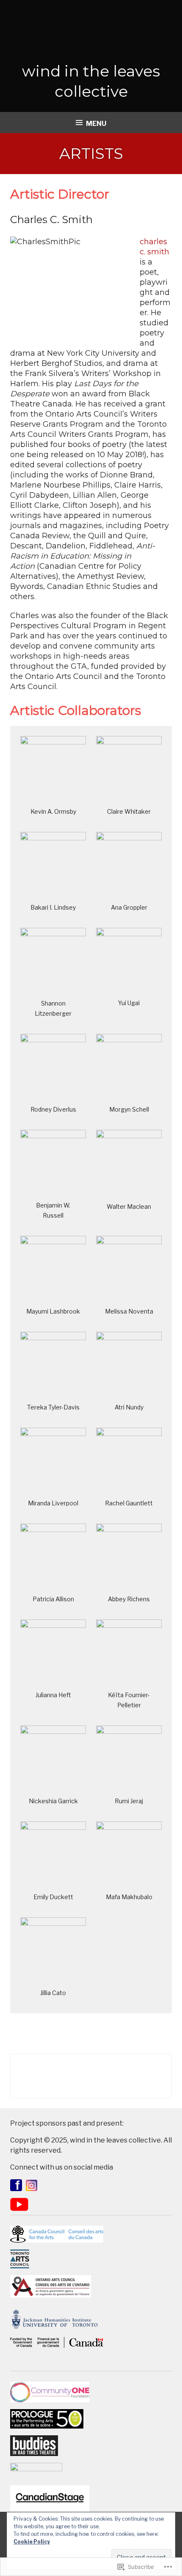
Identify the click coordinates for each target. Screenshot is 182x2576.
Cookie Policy (32, 2542)
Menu (96, 124)
